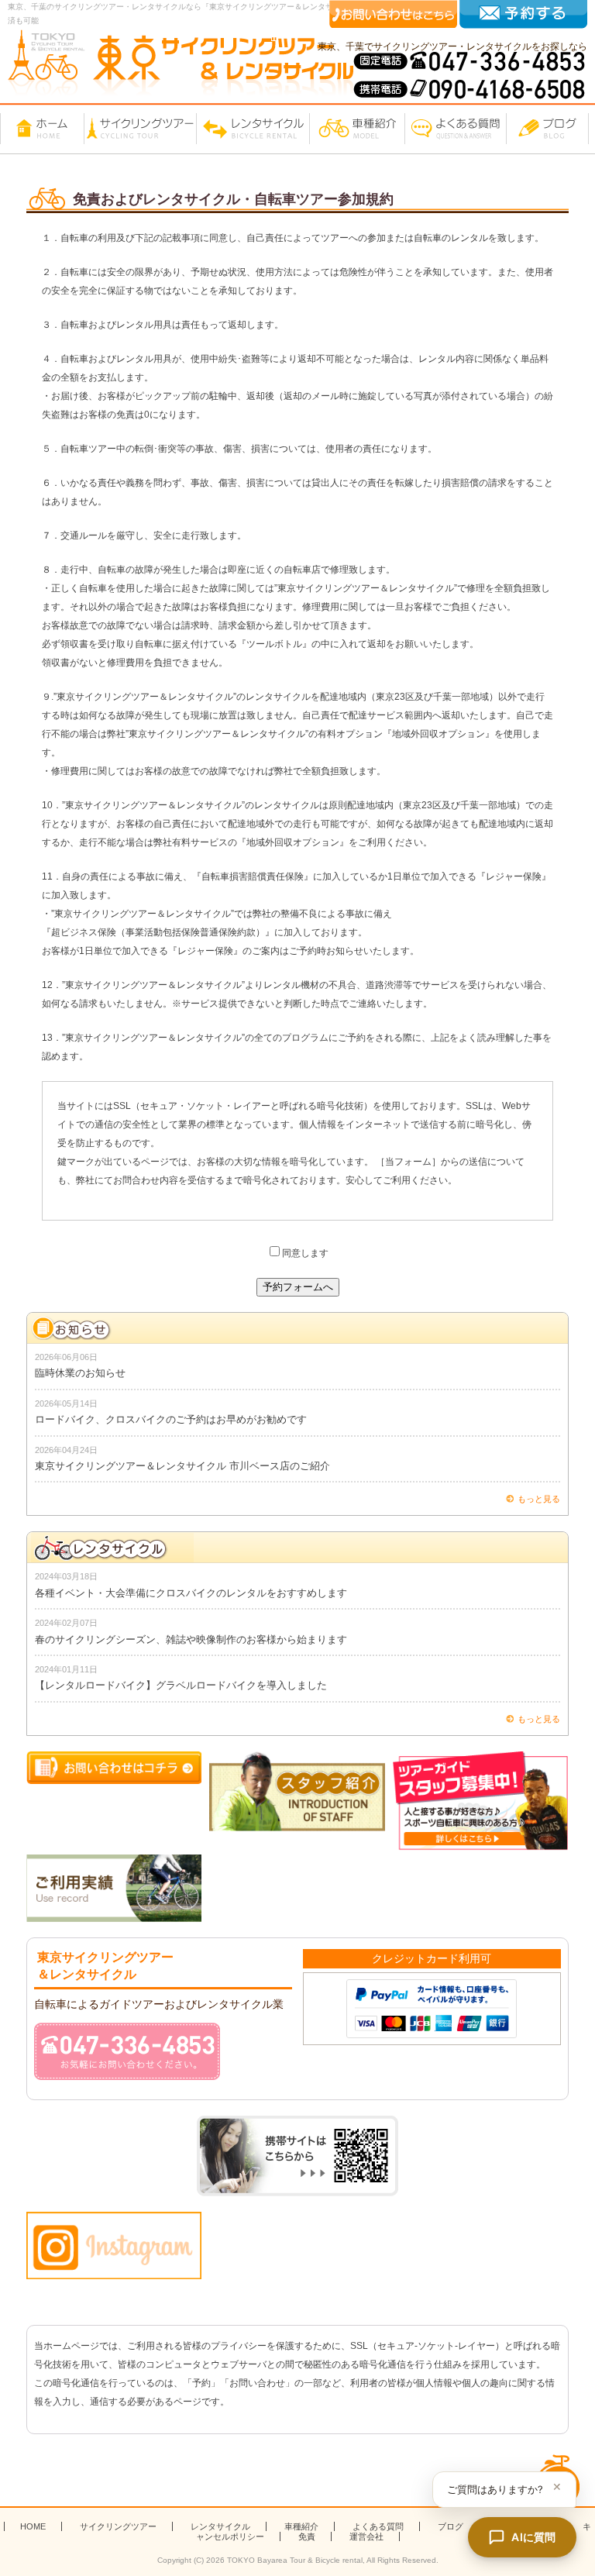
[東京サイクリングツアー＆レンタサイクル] (181, 62)
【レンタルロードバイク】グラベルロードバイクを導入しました (181, 1685)
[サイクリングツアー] (140, 129)
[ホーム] (42, 129)
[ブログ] (548, 129)
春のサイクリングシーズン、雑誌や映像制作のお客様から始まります (191, 1639)
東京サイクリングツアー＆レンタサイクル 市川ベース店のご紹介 (182, 1466)
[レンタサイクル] (253, 129)
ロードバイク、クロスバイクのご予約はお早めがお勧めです (171, 1419)
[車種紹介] (357, 129)
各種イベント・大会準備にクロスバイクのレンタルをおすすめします (191, 1593)
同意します (305, 1253)
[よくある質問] (455, 129)
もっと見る (539, 1499)
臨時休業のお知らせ (80, 1373)
